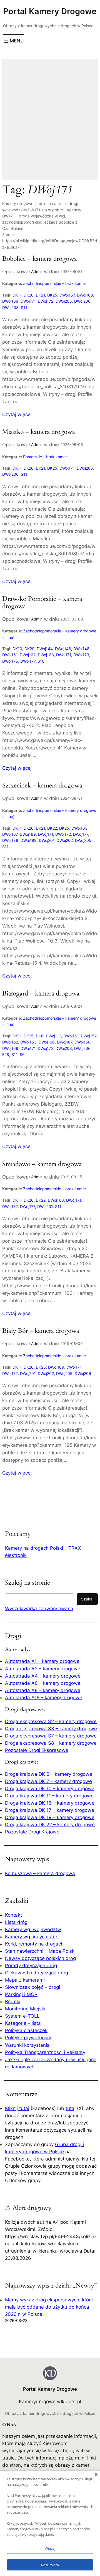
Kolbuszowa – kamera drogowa (40, 1873)
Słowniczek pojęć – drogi (32, 1987)
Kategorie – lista (23, 2023)
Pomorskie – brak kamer (45, 457)
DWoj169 (10, 301)
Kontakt (13, 1915)
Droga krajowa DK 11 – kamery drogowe (49, 1796)
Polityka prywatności (28, 2038)
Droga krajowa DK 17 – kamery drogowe (50, 1810)
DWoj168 (85, 295)
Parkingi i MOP (21, 1994)
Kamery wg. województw (33, 1929)
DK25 (52, 295)
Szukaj (87, 1599)
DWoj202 (65, 840)
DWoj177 (28, 661)
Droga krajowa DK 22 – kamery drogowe (50, 1825)
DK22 (52, 828)
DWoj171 (28, 301)
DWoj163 (46, 655)
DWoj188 (10, 840)
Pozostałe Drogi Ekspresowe (37, 1750)
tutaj (71, 2108)
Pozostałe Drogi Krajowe (32, 1832)
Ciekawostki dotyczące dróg (37, 1973)
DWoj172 (46, 301)
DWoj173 (81, 655)
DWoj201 (47, 840)
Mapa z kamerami (25, 1980)
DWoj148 (81, 649)
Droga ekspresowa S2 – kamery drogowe (51, 1721)
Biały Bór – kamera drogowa (41, 1331)
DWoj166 (47, 1042)
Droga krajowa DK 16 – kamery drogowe (50, 1803)
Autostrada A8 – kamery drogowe (43, 1690)
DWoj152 (89, 1036)
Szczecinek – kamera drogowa (42, 786)
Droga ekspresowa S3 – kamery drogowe (51, 1729)
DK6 (40, 1036)
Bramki (13, 2002)
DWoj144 (45, 649)
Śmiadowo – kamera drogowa (42, 1164)
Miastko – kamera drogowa (39, 432)
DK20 (29, 295)
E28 (6, 1054)
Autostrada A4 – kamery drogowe (43, 1676)
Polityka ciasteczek (26, 2030)
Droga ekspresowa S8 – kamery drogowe (51, 1743)
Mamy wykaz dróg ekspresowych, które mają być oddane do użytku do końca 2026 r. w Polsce (49, 2307)
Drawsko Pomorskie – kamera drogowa (42, 603)
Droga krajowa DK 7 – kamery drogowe (48, 1781)
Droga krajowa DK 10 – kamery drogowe (50, 1789)
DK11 (17, 295)
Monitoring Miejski (25, 2009)
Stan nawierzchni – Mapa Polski (40, 1951)
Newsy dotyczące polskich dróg (40, 1958)
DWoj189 (29, 840)
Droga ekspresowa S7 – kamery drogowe (51, 1736)
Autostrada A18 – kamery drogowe (44, 1698)
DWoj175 (10, 661)
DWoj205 (64, 301)
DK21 (40, 295)
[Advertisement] (50, 123)
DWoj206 (82, 301)
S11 (24, 307)
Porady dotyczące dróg (31, 1965)
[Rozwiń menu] (13, 41)
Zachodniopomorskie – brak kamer (55, 283)
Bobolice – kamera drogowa (40, 259)
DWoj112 (53, 1036)
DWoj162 (28, 655)
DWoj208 (10, 307)
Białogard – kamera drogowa (41, 994)
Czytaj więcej (17, 415)
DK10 (17, 649)
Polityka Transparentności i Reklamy (45, 2052)
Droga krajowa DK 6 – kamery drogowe (49, 1774)
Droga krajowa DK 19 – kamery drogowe (50, 1817)
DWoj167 (67, 295)
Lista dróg (16, 1922)
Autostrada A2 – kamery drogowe (43, 1669)
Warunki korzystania (27, 2045)
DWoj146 (63, 649)
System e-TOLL (22, 2016)
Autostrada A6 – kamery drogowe (43, 1683)
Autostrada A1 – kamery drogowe (42, 1661)
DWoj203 (64, 1048)
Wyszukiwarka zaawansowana (39, 1609)
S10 (41, 661)
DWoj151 (10, 655)
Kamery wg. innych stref (32, 1937)
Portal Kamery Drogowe (50, 11)
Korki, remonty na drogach (34, 1944)
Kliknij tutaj (17, 2108)
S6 (22, 1054)
